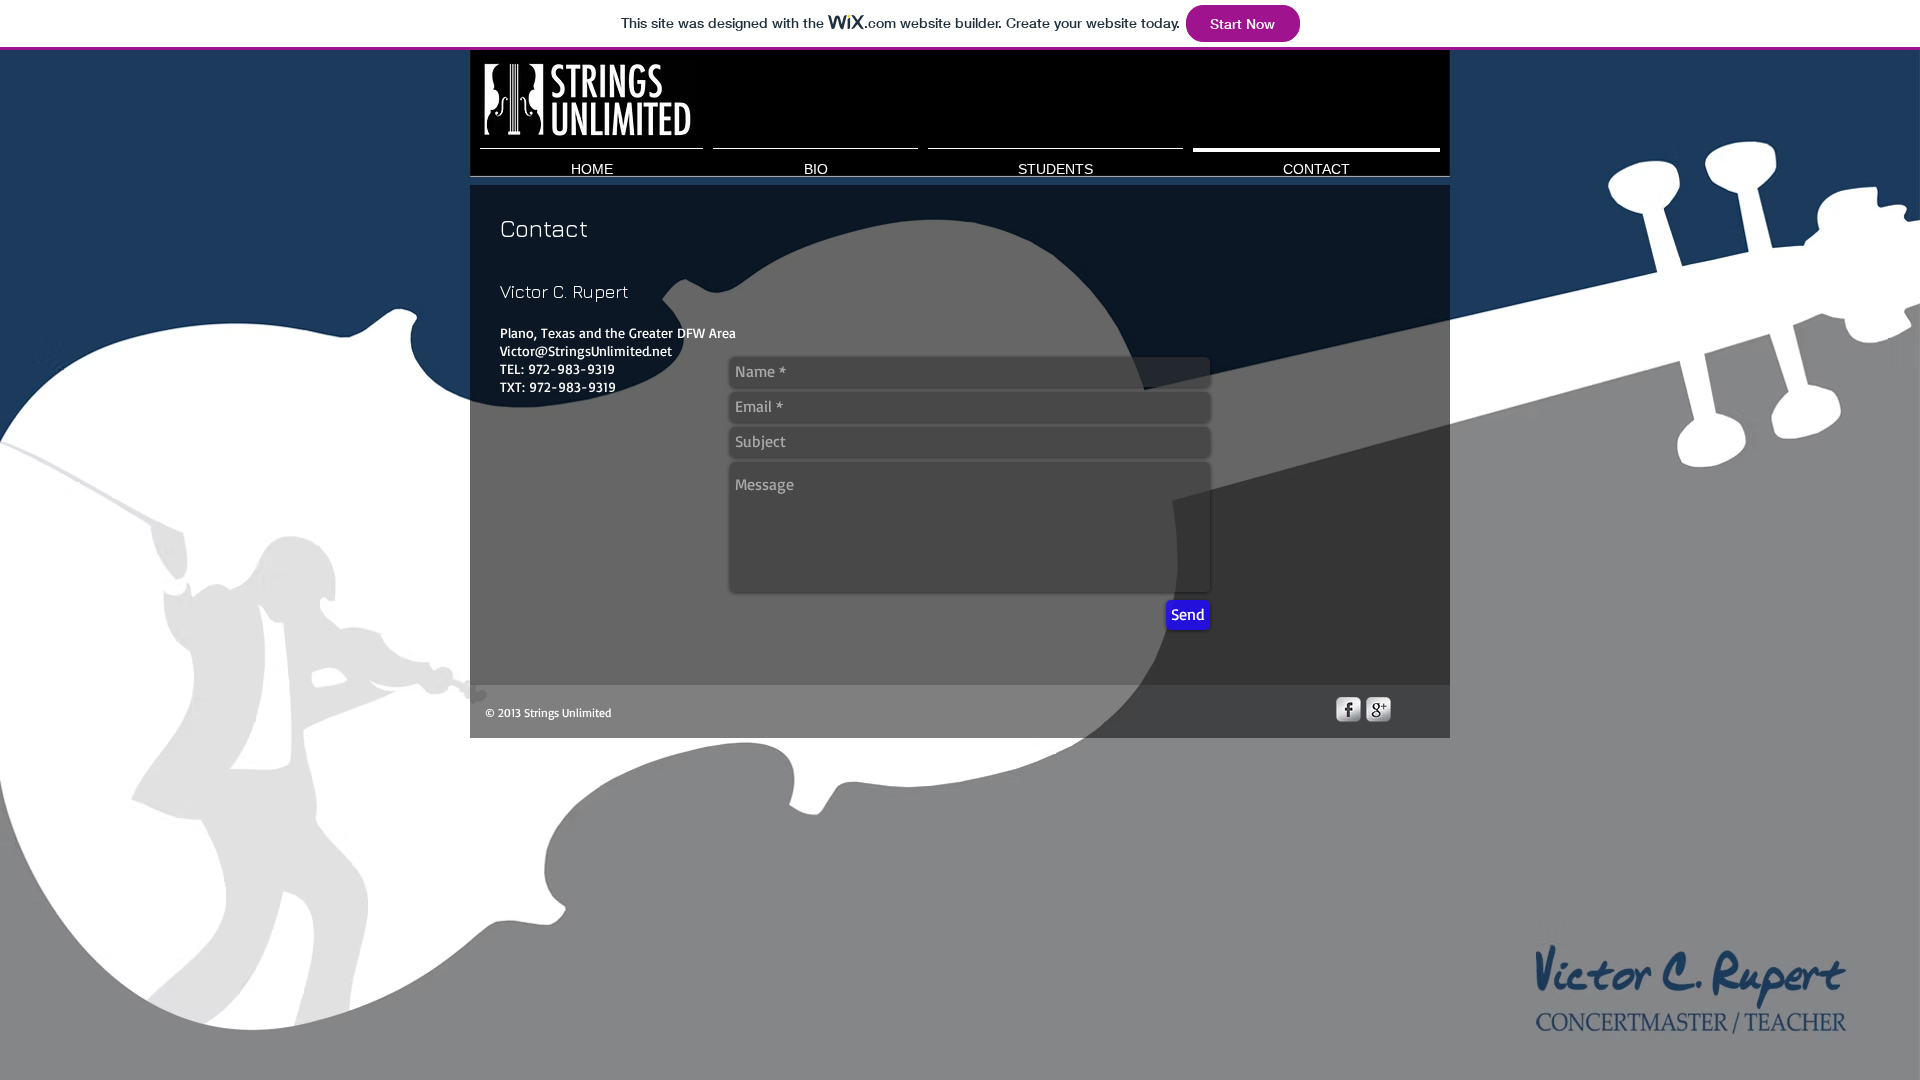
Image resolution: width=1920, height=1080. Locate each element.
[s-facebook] (1348, 709)
